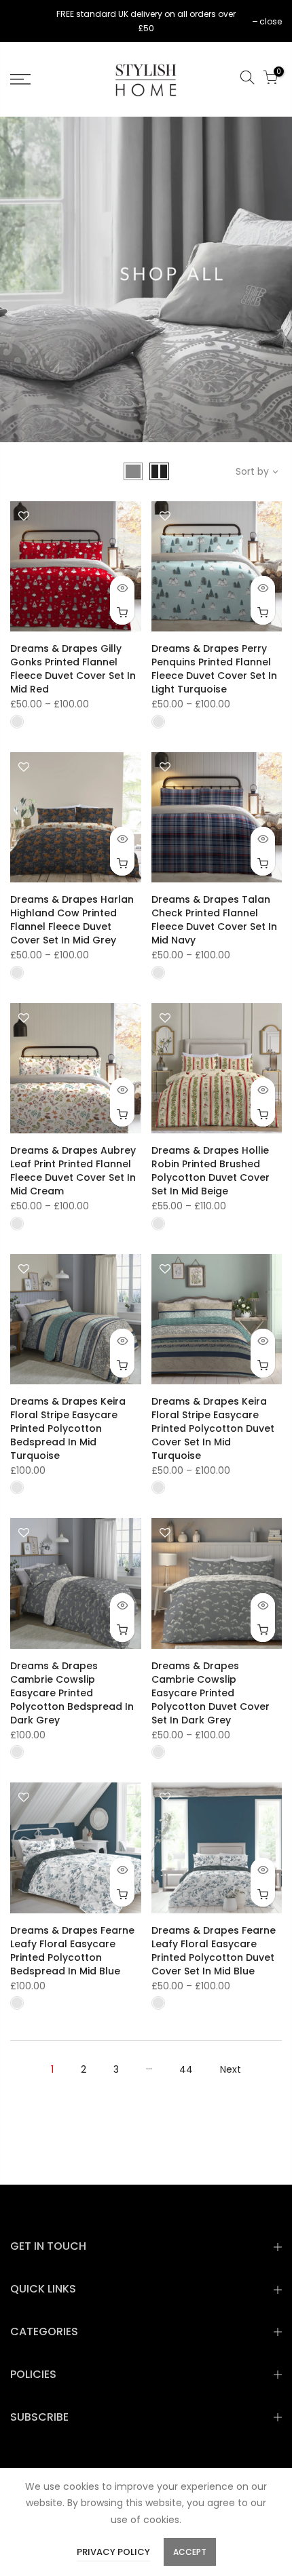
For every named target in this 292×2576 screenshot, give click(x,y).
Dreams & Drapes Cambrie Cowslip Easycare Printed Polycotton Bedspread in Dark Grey (72, 1693)
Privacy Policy (113, 2552)
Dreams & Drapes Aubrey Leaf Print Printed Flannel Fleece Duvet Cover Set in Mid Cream (73, 1171)
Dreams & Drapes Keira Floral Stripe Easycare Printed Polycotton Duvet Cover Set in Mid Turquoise (213, 1428)
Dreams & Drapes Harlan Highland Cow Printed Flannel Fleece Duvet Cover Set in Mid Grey (72, 920)
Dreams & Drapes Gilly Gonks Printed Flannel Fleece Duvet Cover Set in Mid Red (73, 669)
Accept (190, 2552)
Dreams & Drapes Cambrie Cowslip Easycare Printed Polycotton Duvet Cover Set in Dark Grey (211, 1693)
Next (231, 2069)
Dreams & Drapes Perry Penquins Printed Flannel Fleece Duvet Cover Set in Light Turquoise (214, 669)
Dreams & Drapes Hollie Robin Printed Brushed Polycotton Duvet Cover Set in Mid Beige (211, 1171)
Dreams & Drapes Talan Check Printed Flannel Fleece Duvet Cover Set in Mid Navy (214, 920)
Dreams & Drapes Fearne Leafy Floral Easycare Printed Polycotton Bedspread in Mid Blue (72, 1951)
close (28, 21)
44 (186, 2069)
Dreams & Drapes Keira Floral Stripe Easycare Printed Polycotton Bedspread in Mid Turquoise (68, 1428)
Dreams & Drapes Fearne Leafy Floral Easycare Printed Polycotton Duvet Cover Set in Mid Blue (214, 1951)
